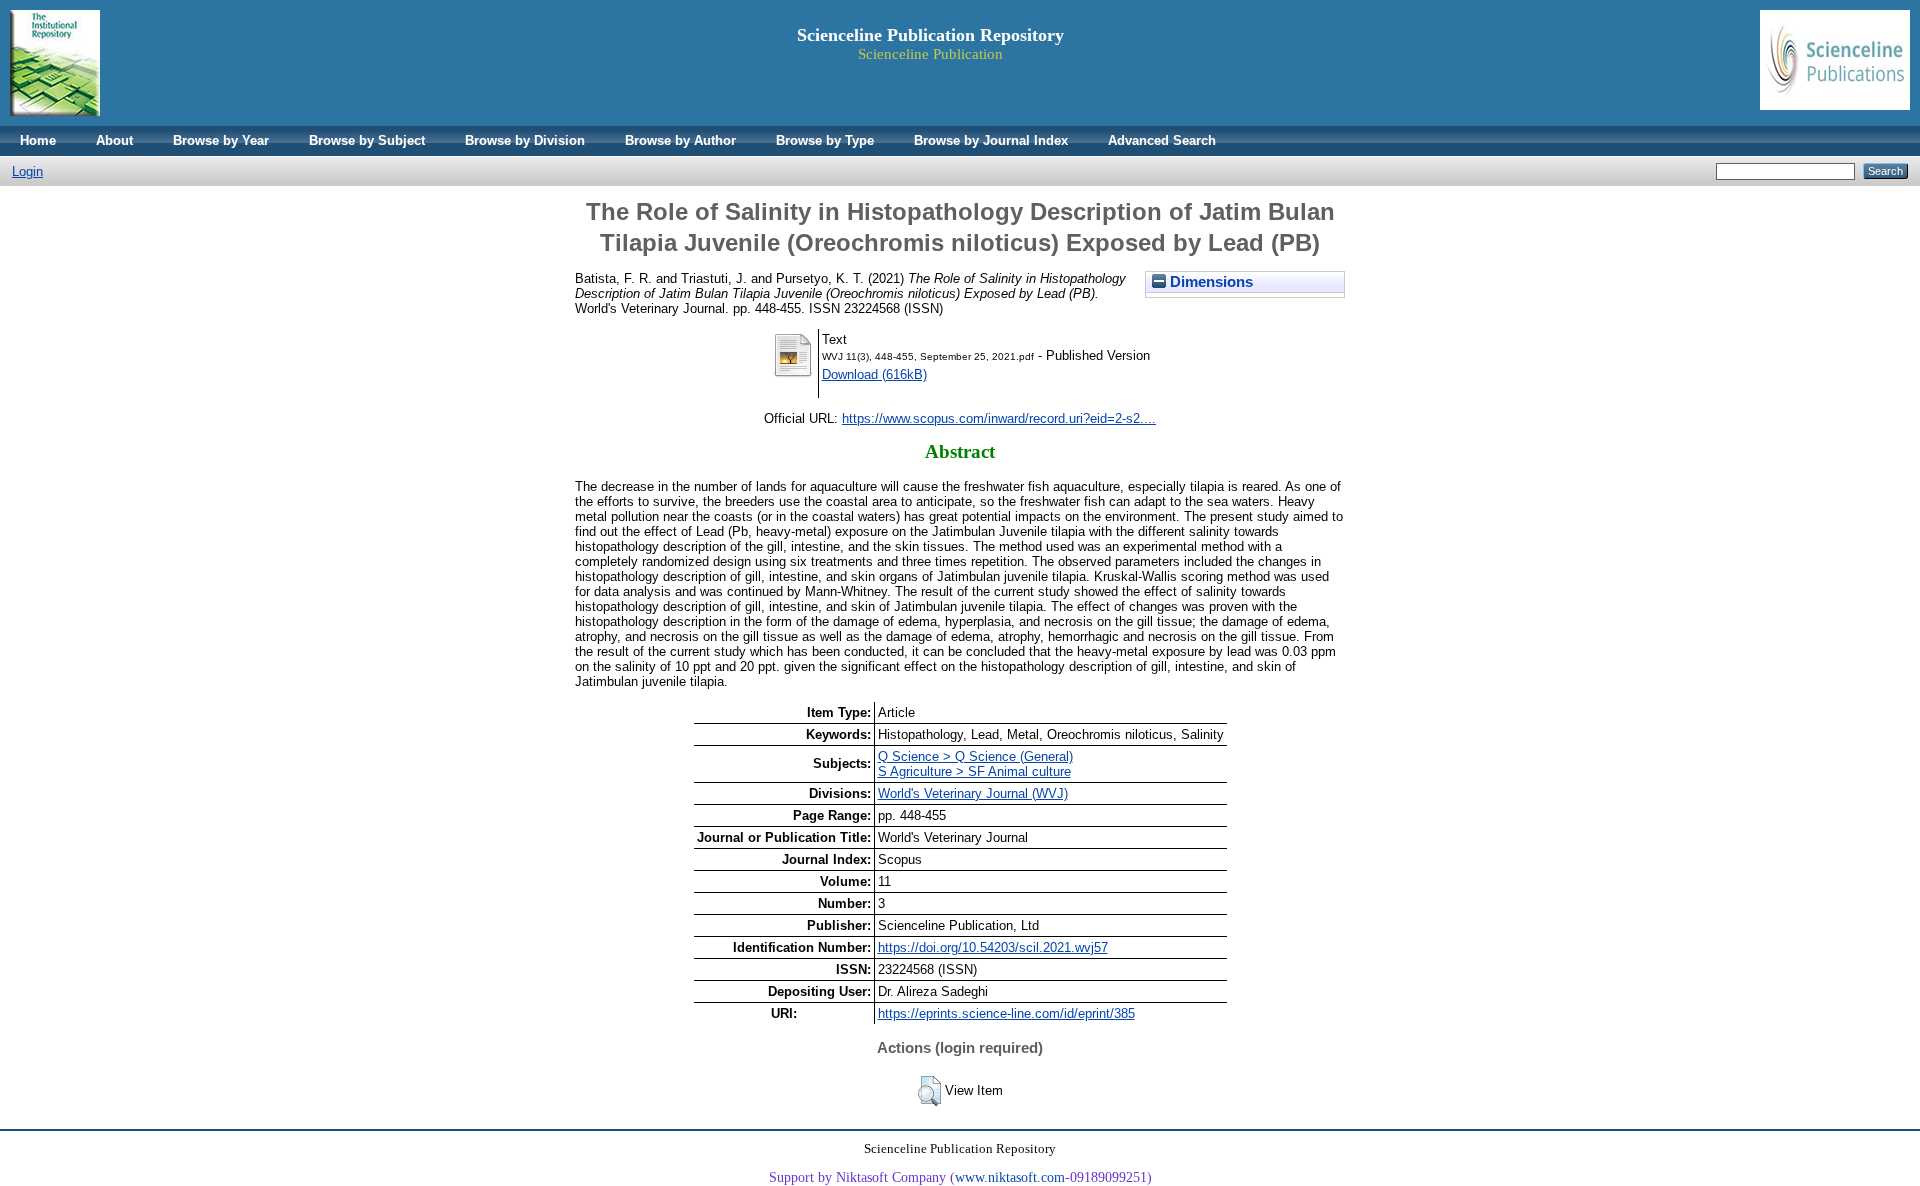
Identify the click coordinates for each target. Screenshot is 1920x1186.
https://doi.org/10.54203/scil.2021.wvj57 (993, 947)
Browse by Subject (367, 140)
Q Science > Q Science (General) (975, 756)
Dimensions (1209, 282)
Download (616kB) (874, 374)
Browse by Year (221, 140)
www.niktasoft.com (1010, 1177)
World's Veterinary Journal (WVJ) (973, 793)
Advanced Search (1162, 140)
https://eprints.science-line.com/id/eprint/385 (1006, 1013)
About (114, 140)
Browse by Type (825, 140)
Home (38, 140)
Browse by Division (525, 140)
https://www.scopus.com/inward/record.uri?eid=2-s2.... (999, 418)
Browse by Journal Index (991, 140)
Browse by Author (680, 140)
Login (27, 171)
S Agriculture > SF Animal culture (974, 771)
